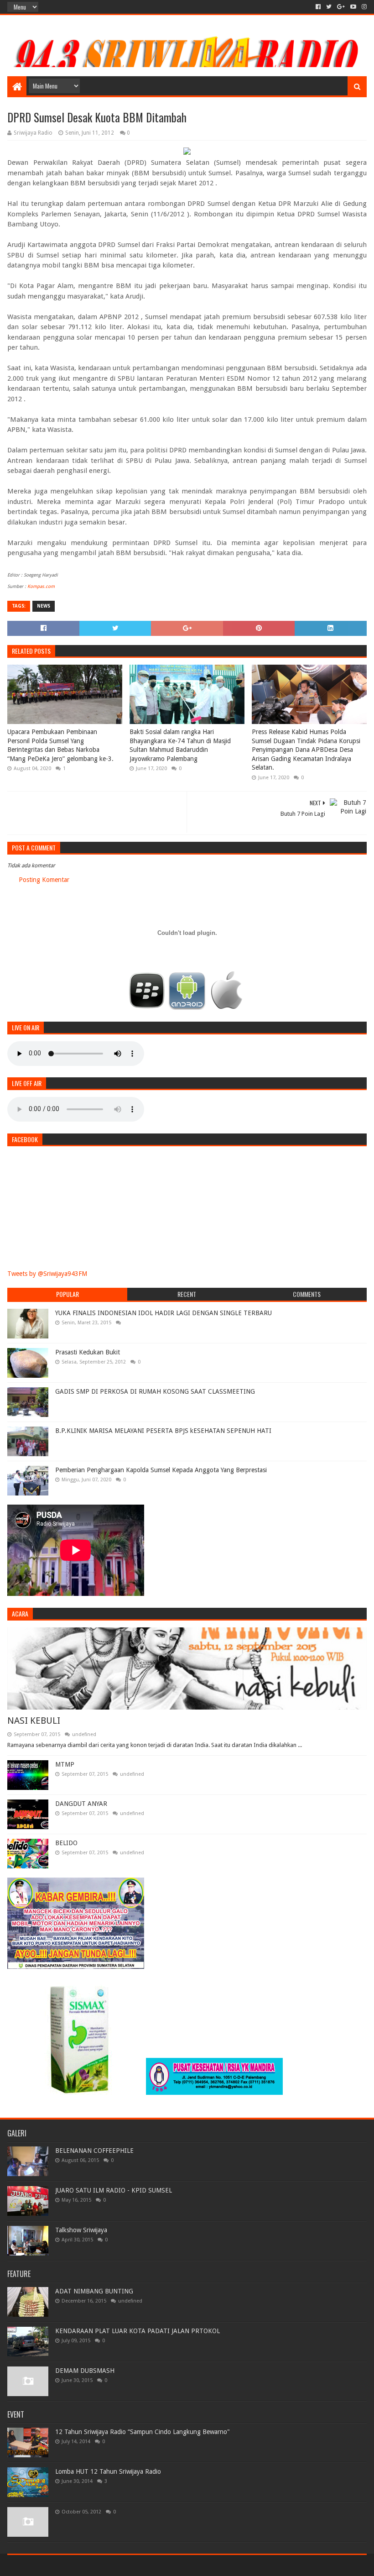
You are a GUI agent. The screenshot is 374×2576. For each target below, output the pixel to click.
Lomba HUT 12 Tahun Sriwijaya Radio (108, 2471)
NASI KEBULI (34, 1721)
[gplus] (341, 7)
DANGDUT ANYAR (81, 1804)
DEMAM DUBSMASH (85, 2371)
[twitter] (329, 7)
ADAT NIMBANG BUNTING (94, 2291)
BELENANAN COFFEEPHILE (94, 2151)
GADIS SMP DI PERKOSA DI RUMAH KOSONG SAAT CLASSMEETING (155, 1391)
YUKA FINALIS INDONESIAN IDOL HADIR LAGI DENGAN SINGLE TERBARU (164, 1313)
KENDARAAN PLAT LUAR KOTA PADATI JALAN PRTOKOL (138, 2331)
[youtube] (353, 7)
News (44, 606)
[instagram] (363, 7)
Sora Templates (58, 2565)
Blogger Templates (110, 2565)
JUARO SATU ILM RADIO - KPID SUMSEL (114, 2190)
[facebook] (318, 7)
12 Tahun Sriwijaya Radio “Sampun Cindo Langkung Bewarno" (143, 2432)
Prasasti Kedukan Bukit (88, 1352)
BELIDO (66, 1843)
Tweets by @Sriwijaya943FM (47, 1274)
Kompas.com (41, 586)
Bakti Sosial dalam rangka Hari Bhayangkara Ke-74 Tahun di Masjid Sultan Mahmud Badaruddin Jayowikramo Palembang (180, 745)
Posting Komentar (44, 880)
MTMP (65, 1764)
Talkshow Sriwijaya (81, 2230)
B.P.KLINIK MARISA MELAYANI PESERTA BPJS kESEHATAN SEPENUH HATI (163, 1431)
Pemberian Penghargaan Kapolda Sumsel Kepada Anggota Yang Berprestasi (161, 1470)
